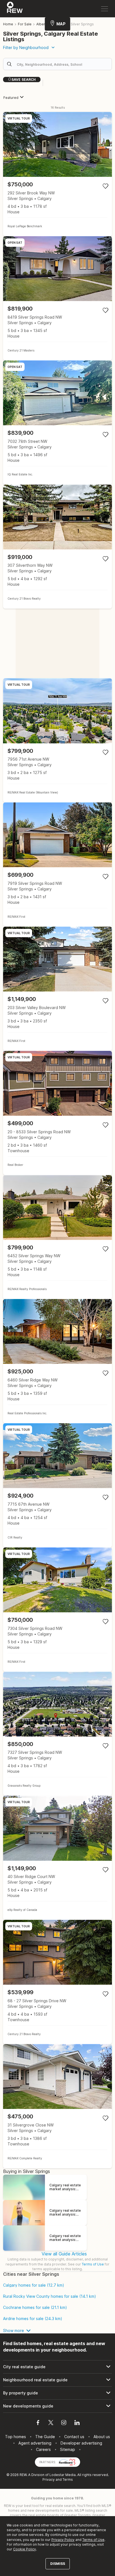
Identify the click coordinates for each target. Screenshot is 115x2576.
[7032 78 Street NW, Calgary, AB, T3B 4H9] (57, 423)
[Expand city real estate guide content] (57, 2367)
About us (102, 2437)
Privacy (49, 2479)
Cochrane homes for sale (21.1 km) (35, 2308)
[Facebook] (38, 2423)
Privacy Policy (63, 2540)
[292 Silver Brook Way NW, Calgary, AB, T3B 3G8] (57, 174)
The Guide (45, 2437)
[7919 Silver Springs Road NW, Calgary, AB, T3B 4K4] (57, 865)
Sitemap (68, 2449)
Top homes (15, 2437)
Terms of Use (93, 2264)
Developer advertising (81, 2443)
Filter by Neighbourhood (26, 47)
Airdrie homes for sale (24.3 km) (33, 2319)
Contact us (74, 2437)
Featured (11, 98)
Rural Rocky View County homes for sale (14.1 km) (50, 2296)
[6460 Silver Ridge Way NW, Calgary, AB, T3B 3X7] (57, 1361)
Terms (68, 2479)
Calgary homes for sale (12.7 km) (34, 2285)
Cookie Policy (25, 2549)
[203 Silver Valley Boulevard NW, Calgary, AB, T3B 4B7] (57, 989)
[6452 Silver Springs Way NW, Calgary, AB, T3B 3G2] (57, 1237)
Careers (43, 2449)
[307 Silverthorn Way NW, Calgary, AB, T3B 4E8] (57, 547)
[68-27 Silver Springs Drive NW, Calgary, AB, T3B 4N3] (57, 1982)
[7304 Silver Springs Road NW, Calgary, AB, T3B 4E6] (57, 1610)
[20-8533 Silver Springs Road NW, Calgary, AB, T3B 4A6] (57, 1113)
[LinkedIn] (77, 2423)
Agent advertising (35, 2443)
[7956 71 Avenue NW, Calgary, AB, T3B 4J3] (57, 740)
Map (61, 24)
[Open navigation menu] (105, 9)
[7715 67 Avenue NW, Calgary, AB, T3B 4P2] (57, 1485)
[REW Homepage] (15, 9)
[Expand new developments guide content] (57, 2406)
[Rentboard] (67, 2462)
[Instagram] (64, 2423)
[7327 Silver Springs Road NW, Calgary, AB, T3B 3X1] (57, 1734)
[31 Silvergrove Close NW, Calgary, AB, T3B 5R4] (57, 2106)
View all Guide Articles (64, 2254)
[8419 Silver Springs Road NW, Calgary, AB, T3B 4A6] (57, 298)
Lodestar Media (63, 2475)
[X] (51, 2423)
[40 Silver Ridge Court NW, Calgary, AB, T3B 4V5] (57, 1858)
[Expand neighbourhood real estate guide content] (57, 2380)
